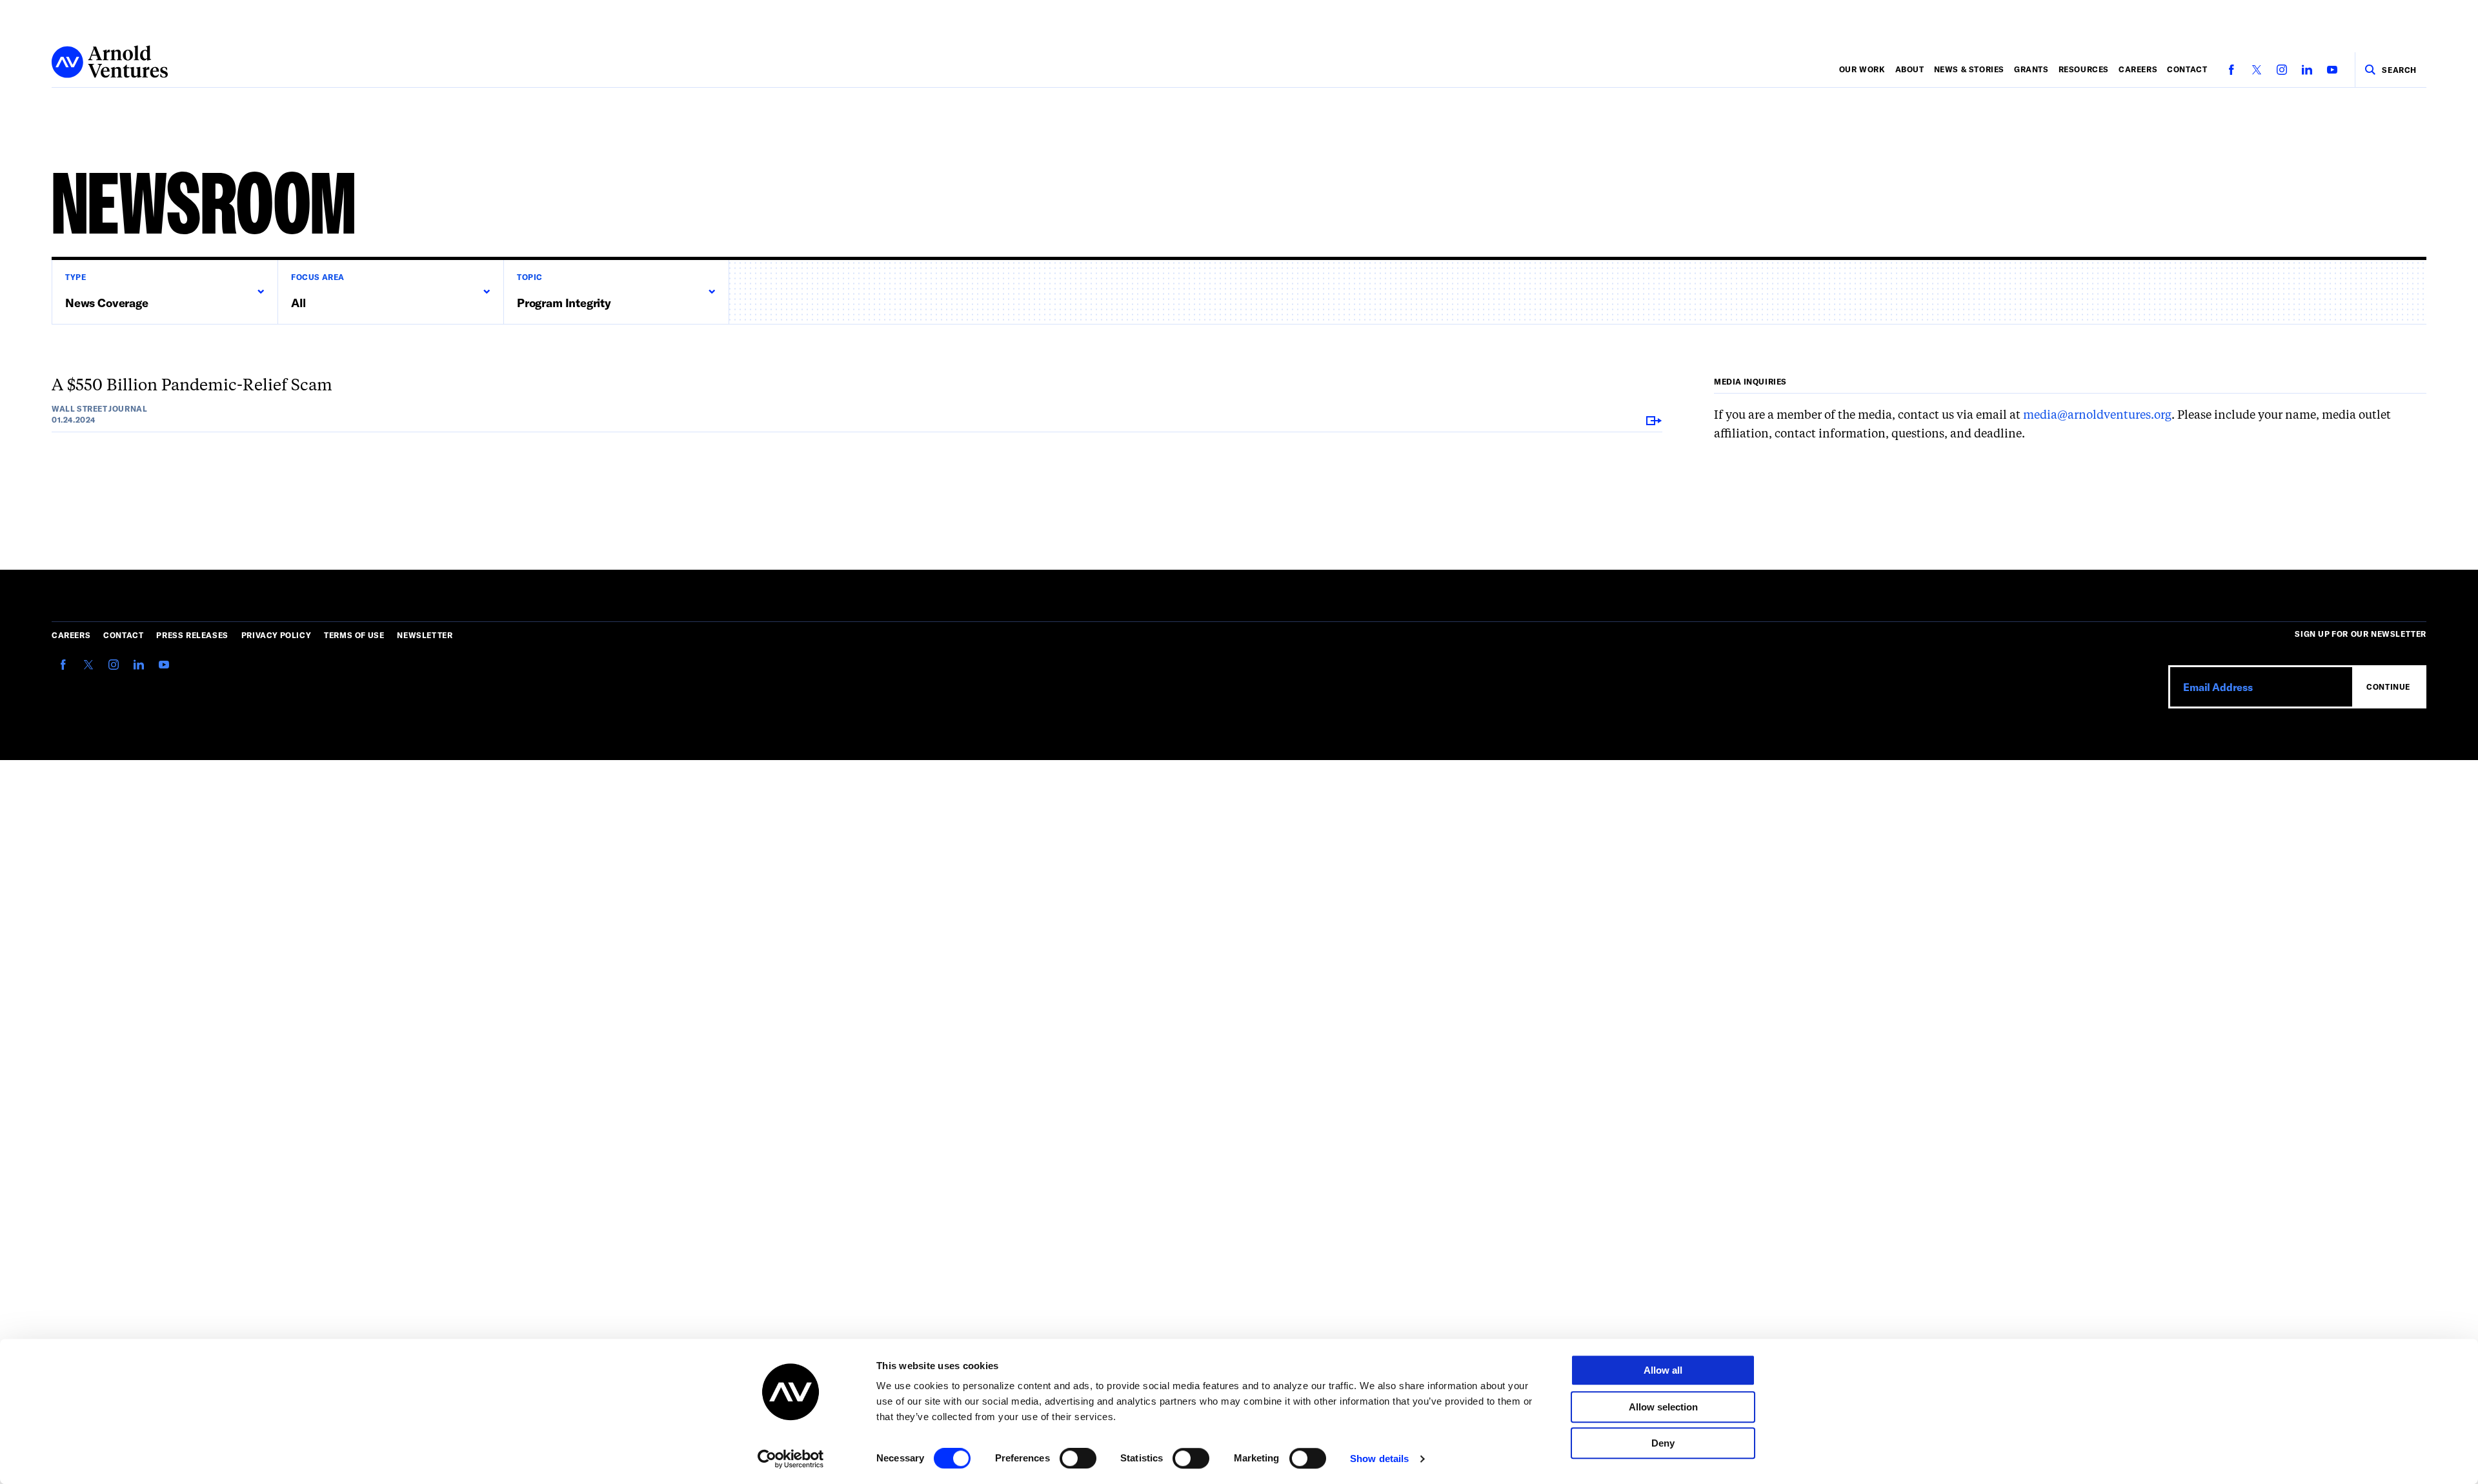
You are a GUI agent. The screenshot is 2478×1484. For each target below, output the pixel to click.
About (1910, 69)
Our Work (1862, 69)
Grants (2031, 69)
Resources (2084, 69)
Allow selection (1663, 1407)
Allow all (1663, 1370)
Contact (2187, 69)
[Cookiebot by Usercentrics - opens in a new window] (791, 1459)
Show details (1379, 1459)
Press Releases (192, 635)
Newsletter (425, 635)
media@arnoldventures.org (2097, 416)
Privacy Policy (276, 635)
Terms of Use (354, 635)
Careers (2138, 69)
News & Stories (1969, 69)
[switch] (1078, 1458)
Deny (1663, 1443)
